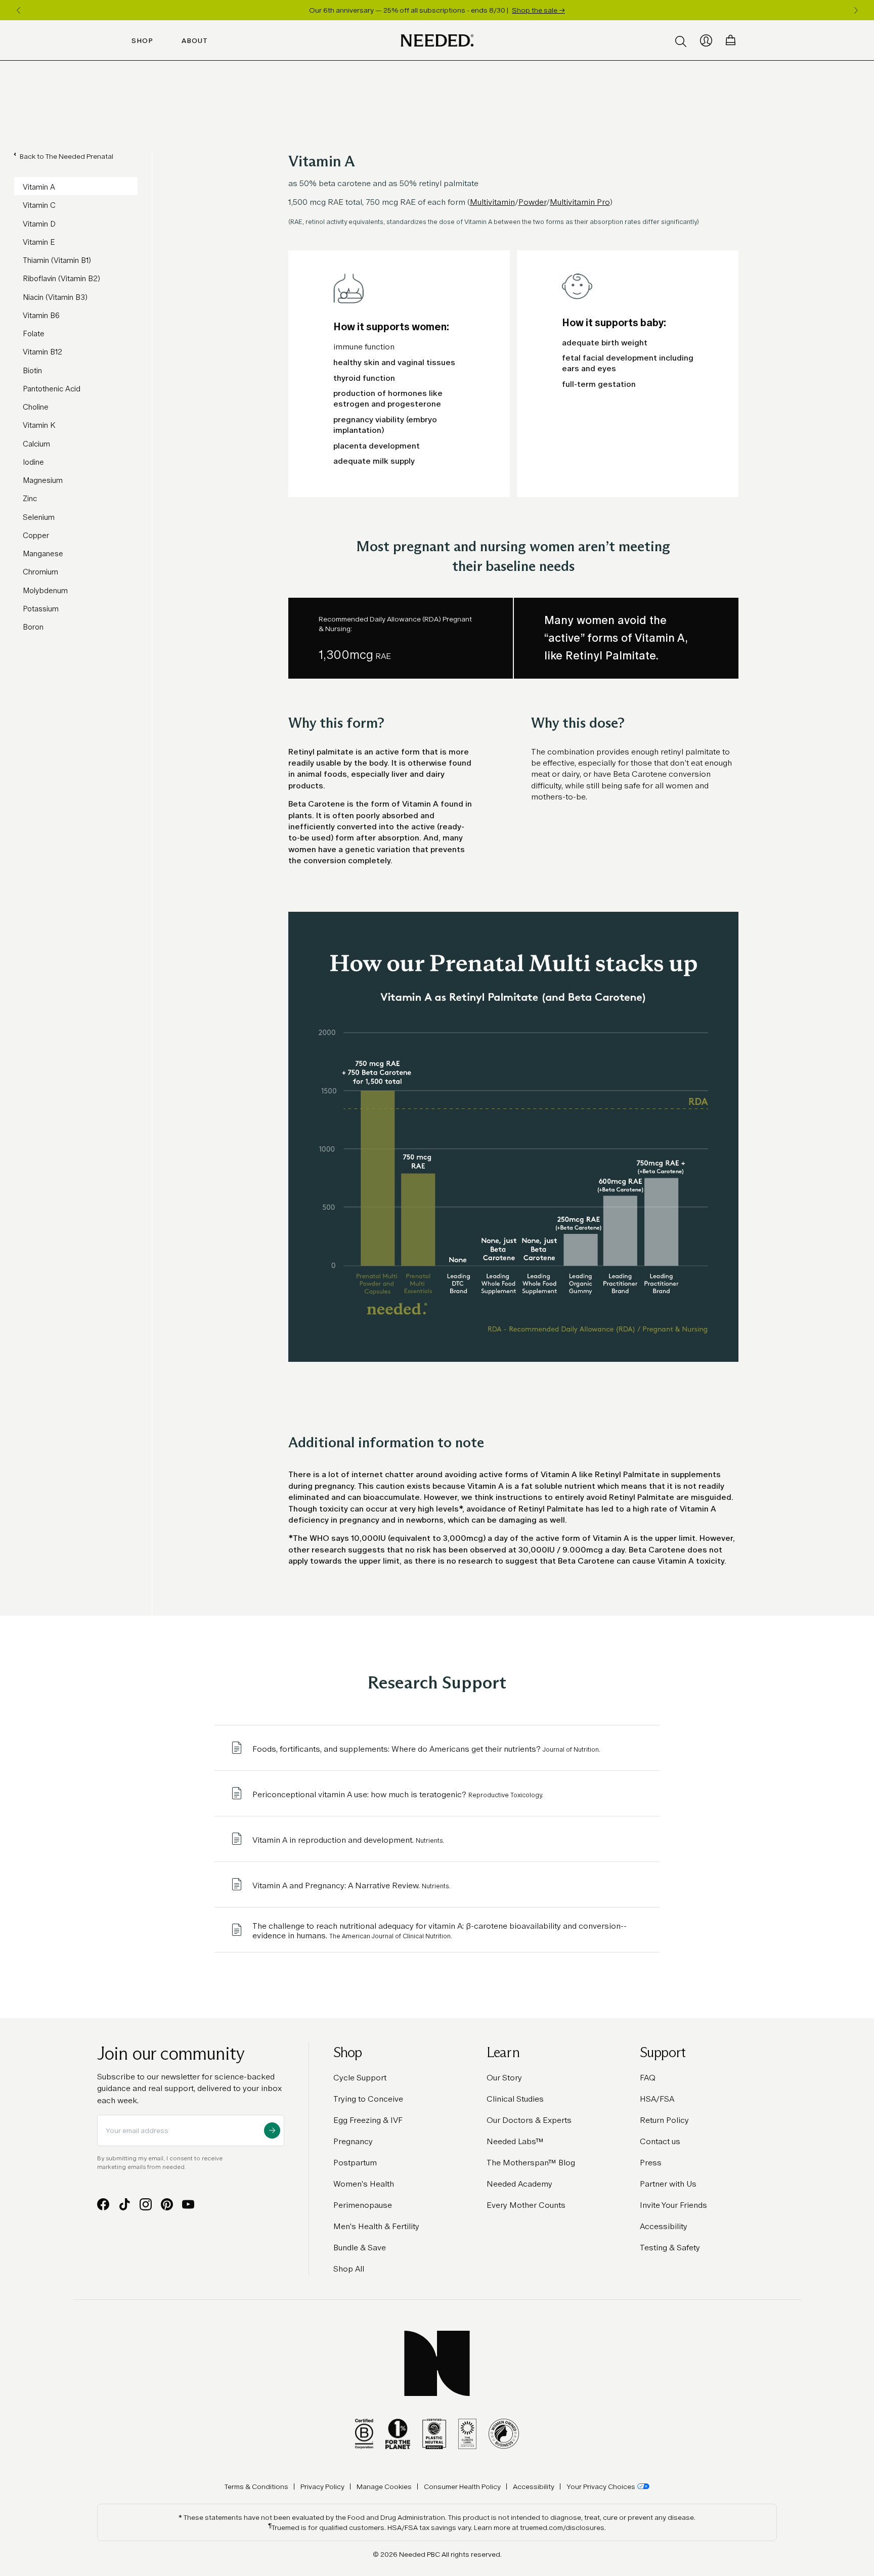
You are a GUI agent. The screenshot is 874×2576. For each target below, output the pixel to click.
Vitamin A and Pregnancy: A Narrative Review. (351, 1885)
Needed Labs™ (515, 2141)
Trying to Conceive (368, 2099)
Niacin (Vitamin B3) (55, 297)
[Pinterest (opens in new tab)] (167, 2204)
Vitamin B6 (41, 315)
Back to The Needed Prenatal (67, 156)
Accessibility (664, 2226)
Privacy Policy (322, 2486)
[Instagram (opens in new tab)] (146, 2204)
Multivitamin (492, 202)
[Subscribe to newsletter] (272, 2130)
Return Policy (664, 2120)
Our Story (504, 2078)
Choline (36, 407)
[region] (437, 10)
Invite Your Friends (673, 2205)
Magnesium (43, 480)
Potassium (41, 609)
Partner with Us (668, 2184)
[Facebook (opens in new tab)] (103, 2204)
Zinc (30, 498)
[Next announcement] (856, 10)
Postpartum (355, 2163)
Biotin (32, 370)
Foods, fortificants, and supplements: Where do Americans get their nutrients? (427, 1749)
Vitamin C (39, 205)
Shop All (349, 2269)
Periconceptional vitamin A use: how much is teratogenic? (398, 1794)
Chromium (40, 572)
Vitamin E (39, 242)
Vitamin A (39, 187)
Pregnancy (353, 2141)
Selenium (39, 517)
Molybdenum (45, 590)
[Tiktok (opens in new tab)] (124, 2204)
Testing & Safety (670, 2248)
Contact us (660, 2141)
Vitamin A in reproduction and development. (348, 1840)
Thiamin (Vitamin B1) (57, 260)
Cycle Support (360, 2078)
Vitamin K (39, 425)
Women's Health (364, 2184)
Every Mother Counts (526, 2205)
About (195, 40)
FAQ (648, 2078)
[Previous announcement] (18, 10)
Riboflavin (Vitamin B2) (61, 278)
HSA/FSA (657, 2099)
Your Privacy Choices (601, 2486)
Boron (33, 627)
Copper (36, 535)
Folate (34, 334)
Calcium (36, 444)
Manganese (43, 553)
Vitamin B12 (42, 352)
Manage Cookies (384, 2486)
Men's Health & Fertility (376, 2226)
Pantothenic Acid (52, 389)
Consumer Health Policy (462, 2486)
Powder (532, 202)
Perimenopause (363, 2205)
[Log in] (706, 40)
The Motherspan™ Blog (531, 2163)
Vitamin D (39, 224)
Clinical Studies (515, 2099)
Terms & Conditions (256, 2486)
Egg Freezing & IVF (368, 2120)
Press (651, 2163)
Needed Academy (519, 2184)
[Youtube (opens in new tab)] (188, 2204)
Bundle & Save (360, 2248)
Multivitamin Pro (580, 202)
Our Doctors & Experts (529, 2120)
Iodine (33, 462)
